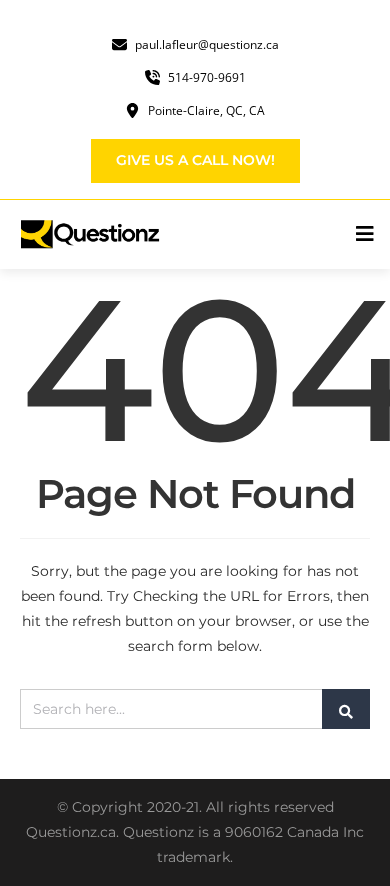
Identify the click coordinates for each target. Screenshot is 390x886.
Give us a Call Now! (195, 160)
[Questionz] (91, 233)
